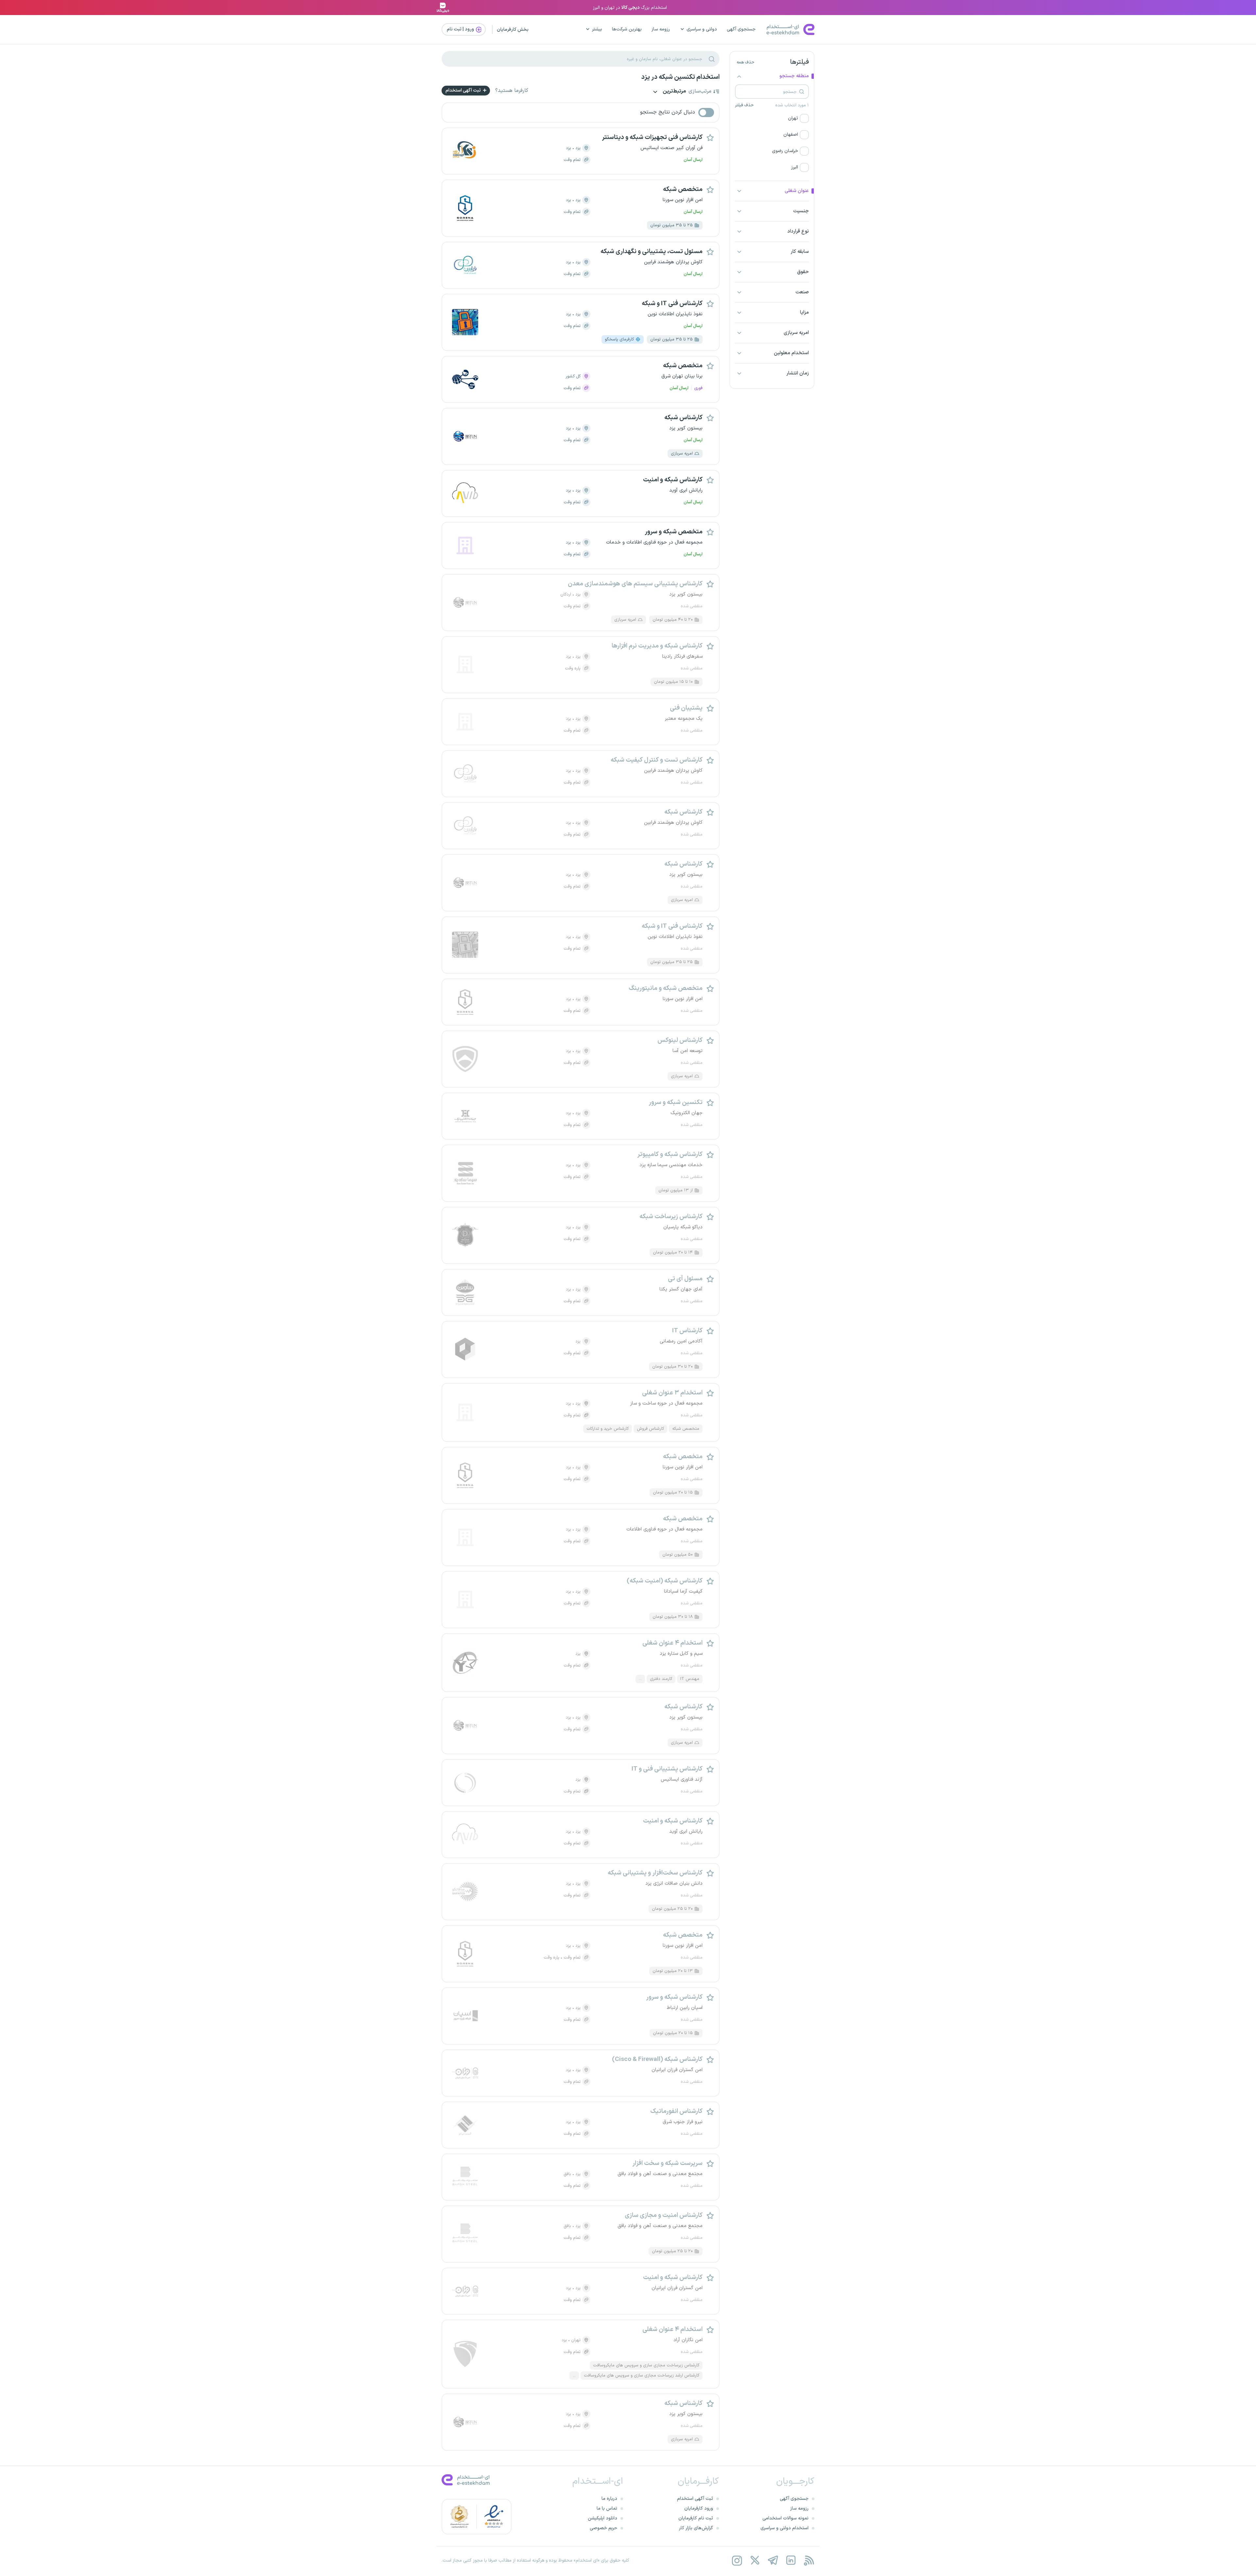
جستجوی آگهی (741, 29)
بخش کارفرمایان (513, 30)
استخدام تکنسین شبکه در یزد (680, 77)
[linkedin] (791, 2560)
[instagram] (737, 2560)
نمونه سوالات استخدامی (785, 2518)
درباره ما (609, 2499)
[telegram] (773, 2560)
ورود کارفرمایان (699, 2508)
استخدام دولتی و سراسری (785, 2528)
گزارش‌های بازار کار (696, 2528)
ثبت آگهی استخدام (464, 90)
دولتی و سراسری (702, 29)
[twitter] (755, 2560)
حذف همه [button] (745, 62)
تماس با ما (607, 2508)
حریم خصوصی (603, 2528)
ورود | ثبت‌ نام (461, 29)
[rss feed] (809, 2560)
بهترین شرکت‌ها (627, 29)
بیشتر (597, 29)
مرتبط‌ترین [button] (674, 92)
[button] (772, 118)
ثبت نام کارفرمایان (696, 2518)
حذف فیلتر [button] (744, 105)
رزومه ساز (661, 29)
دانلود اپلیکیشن (602, 2518)
